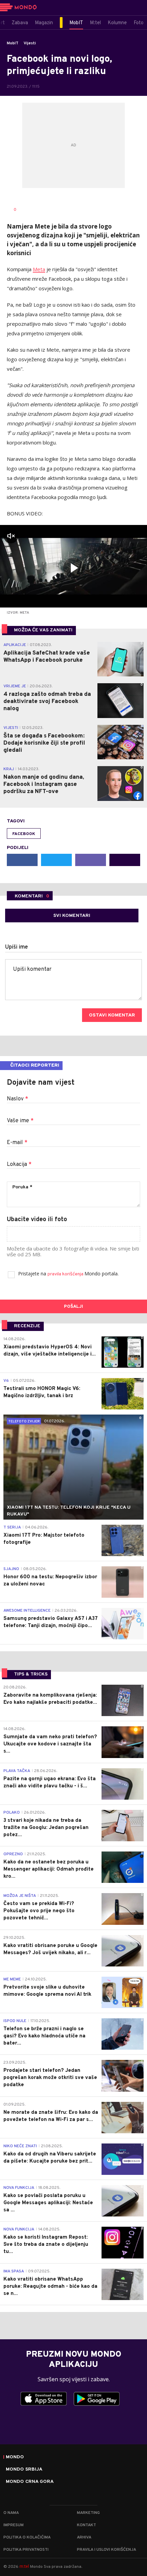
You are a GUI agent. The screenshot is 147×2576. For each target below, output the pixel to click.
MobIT (13, 43)
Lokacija (19, 1165)
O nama (11, 2513)
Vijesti (30, 43)
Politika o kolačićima (27, 2537)
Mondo (15, 2457)
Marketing (88, 2513)
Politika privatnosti (26, 2550)
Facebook (24, 834)
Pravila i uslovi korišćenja (106, 2550)
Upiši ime (17, 947)
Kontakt (86, 2525)
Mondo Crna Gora (30, 2482)
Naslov (17, 1099)
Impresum (14, 2525)
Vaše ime (20, 1121)
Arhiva (84, 2537)
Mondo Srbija (24, 2470)
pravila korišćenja (66, 1274)
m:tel (24, 2566)
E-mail (17, 1143)
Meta (39, 269)
